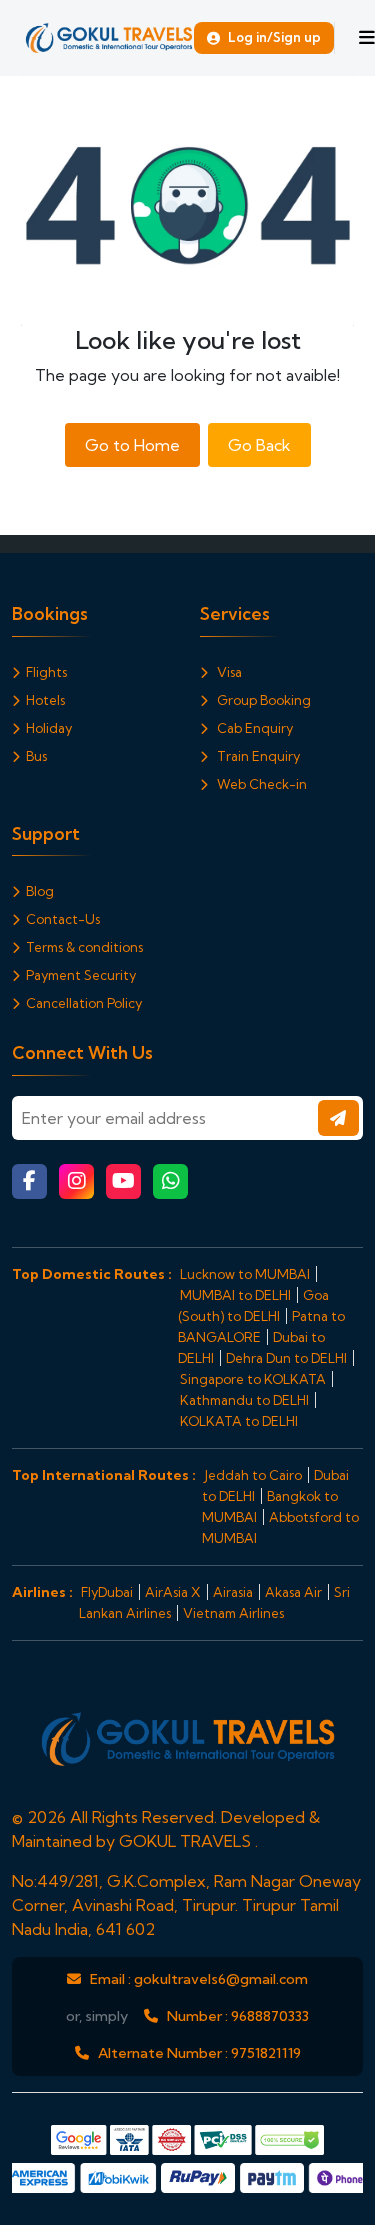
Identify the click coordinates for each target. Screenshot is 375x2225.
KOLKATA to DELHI (239, 1421)
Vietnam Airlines (233, 1613)
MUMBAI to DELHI (235, 1295)
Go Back (259, 445)
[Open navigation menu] (367, 38)
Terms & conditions (84, 947)
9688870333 (270, 2016)
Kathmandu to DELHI (244, 1400)
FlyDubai (107, 1592)
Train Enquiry (257, 756)
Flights (46, 672)
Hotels (45, 700)
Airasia (233, 1592)
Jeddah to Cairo (253, 1475)
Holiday (49, 728)
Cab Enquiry (253, 728)
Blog (40, 891)
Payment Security (81, 975)
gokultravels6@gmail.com (221, 1979)
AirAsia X (173, 1592)
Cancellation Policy (84, 1003)
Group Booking (262, 700)
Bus (36, 756)
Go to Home (132, 445)
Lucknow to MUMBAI (245, 1274)
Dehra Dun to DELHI (286, 1358)
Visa (228, 672)
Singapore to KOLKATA (253, 1379)
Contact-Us (63, 919)
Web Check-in (260, 784)
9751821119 (266, 2053)
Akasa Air (293, 1592)
